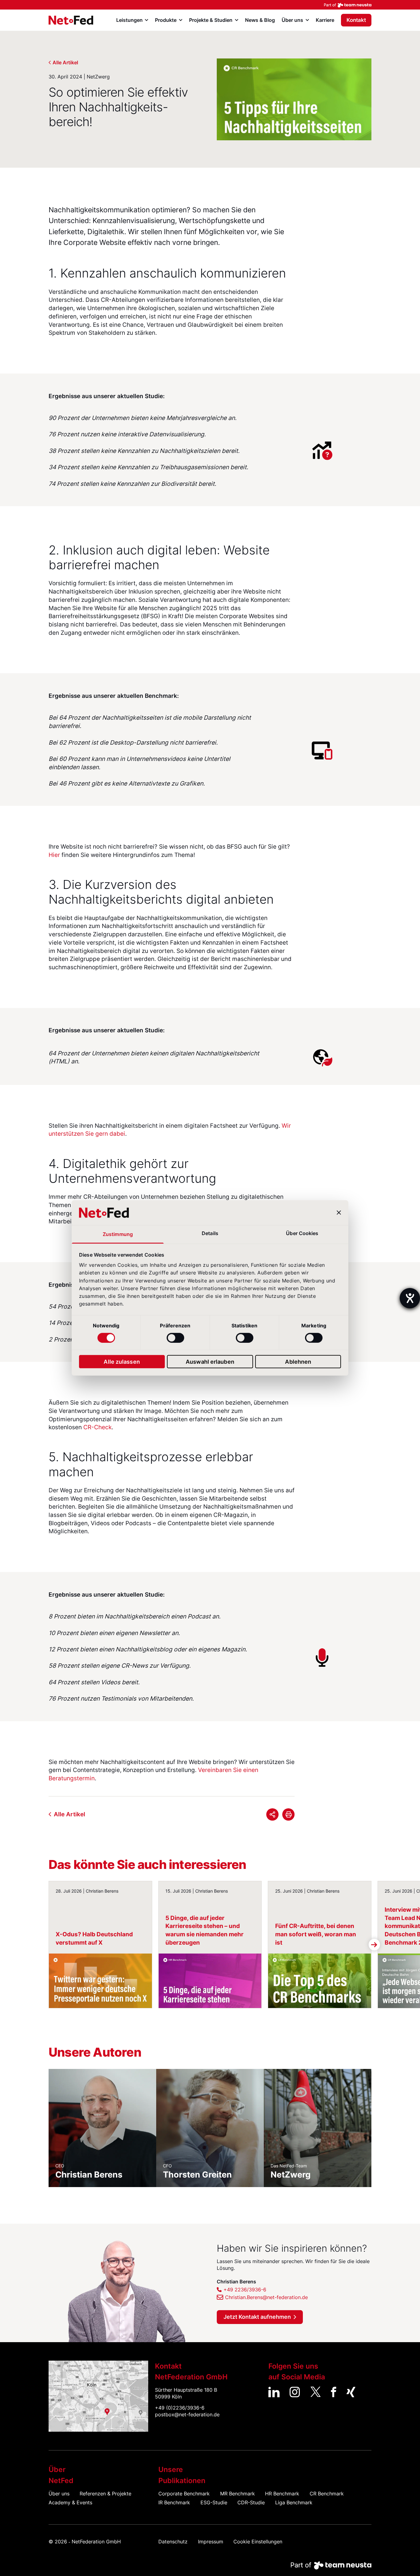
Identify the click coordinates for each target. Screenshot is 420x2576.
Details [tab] (210, 1233)
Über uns (59, 2494)
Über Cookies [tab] (302, 1233)
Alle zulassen (122, 1361)
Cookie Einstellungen (258, 2542)
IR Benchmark (174, 2503)
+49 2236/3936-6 (245, 2290)
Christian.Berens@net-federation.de (266, 2297)
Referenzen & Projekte (105, 2494)
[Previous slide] (46, 1944)
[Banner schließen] (339, 1213)
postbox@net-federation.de (187, 2415)
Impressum (211, 2542)
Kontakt (356, 20)
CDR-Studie (251, 2503)
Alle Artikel (65, 63)
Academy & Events (70, 2503)
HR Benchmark (282, 2494)
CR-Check (97, 1427)
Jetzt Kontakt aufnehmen (257, 2317)
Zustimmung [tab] (118, 1234)
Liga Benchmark (294, 2503)
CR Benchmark (327, 2494)
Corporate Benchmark (184, 2494)
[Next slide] (374, 1944)
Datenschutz (173, 2542)
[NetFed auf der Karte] (98, 2396)
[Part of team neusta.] (210, 5)
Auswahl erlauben (210, 1361)
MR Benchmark (238, 2494)
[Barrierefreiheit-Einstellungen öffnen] (410, 1298)
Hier (54, 855)
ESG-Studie (214, 2503)
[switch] (175, 1338)
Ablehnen (298, 1361)
